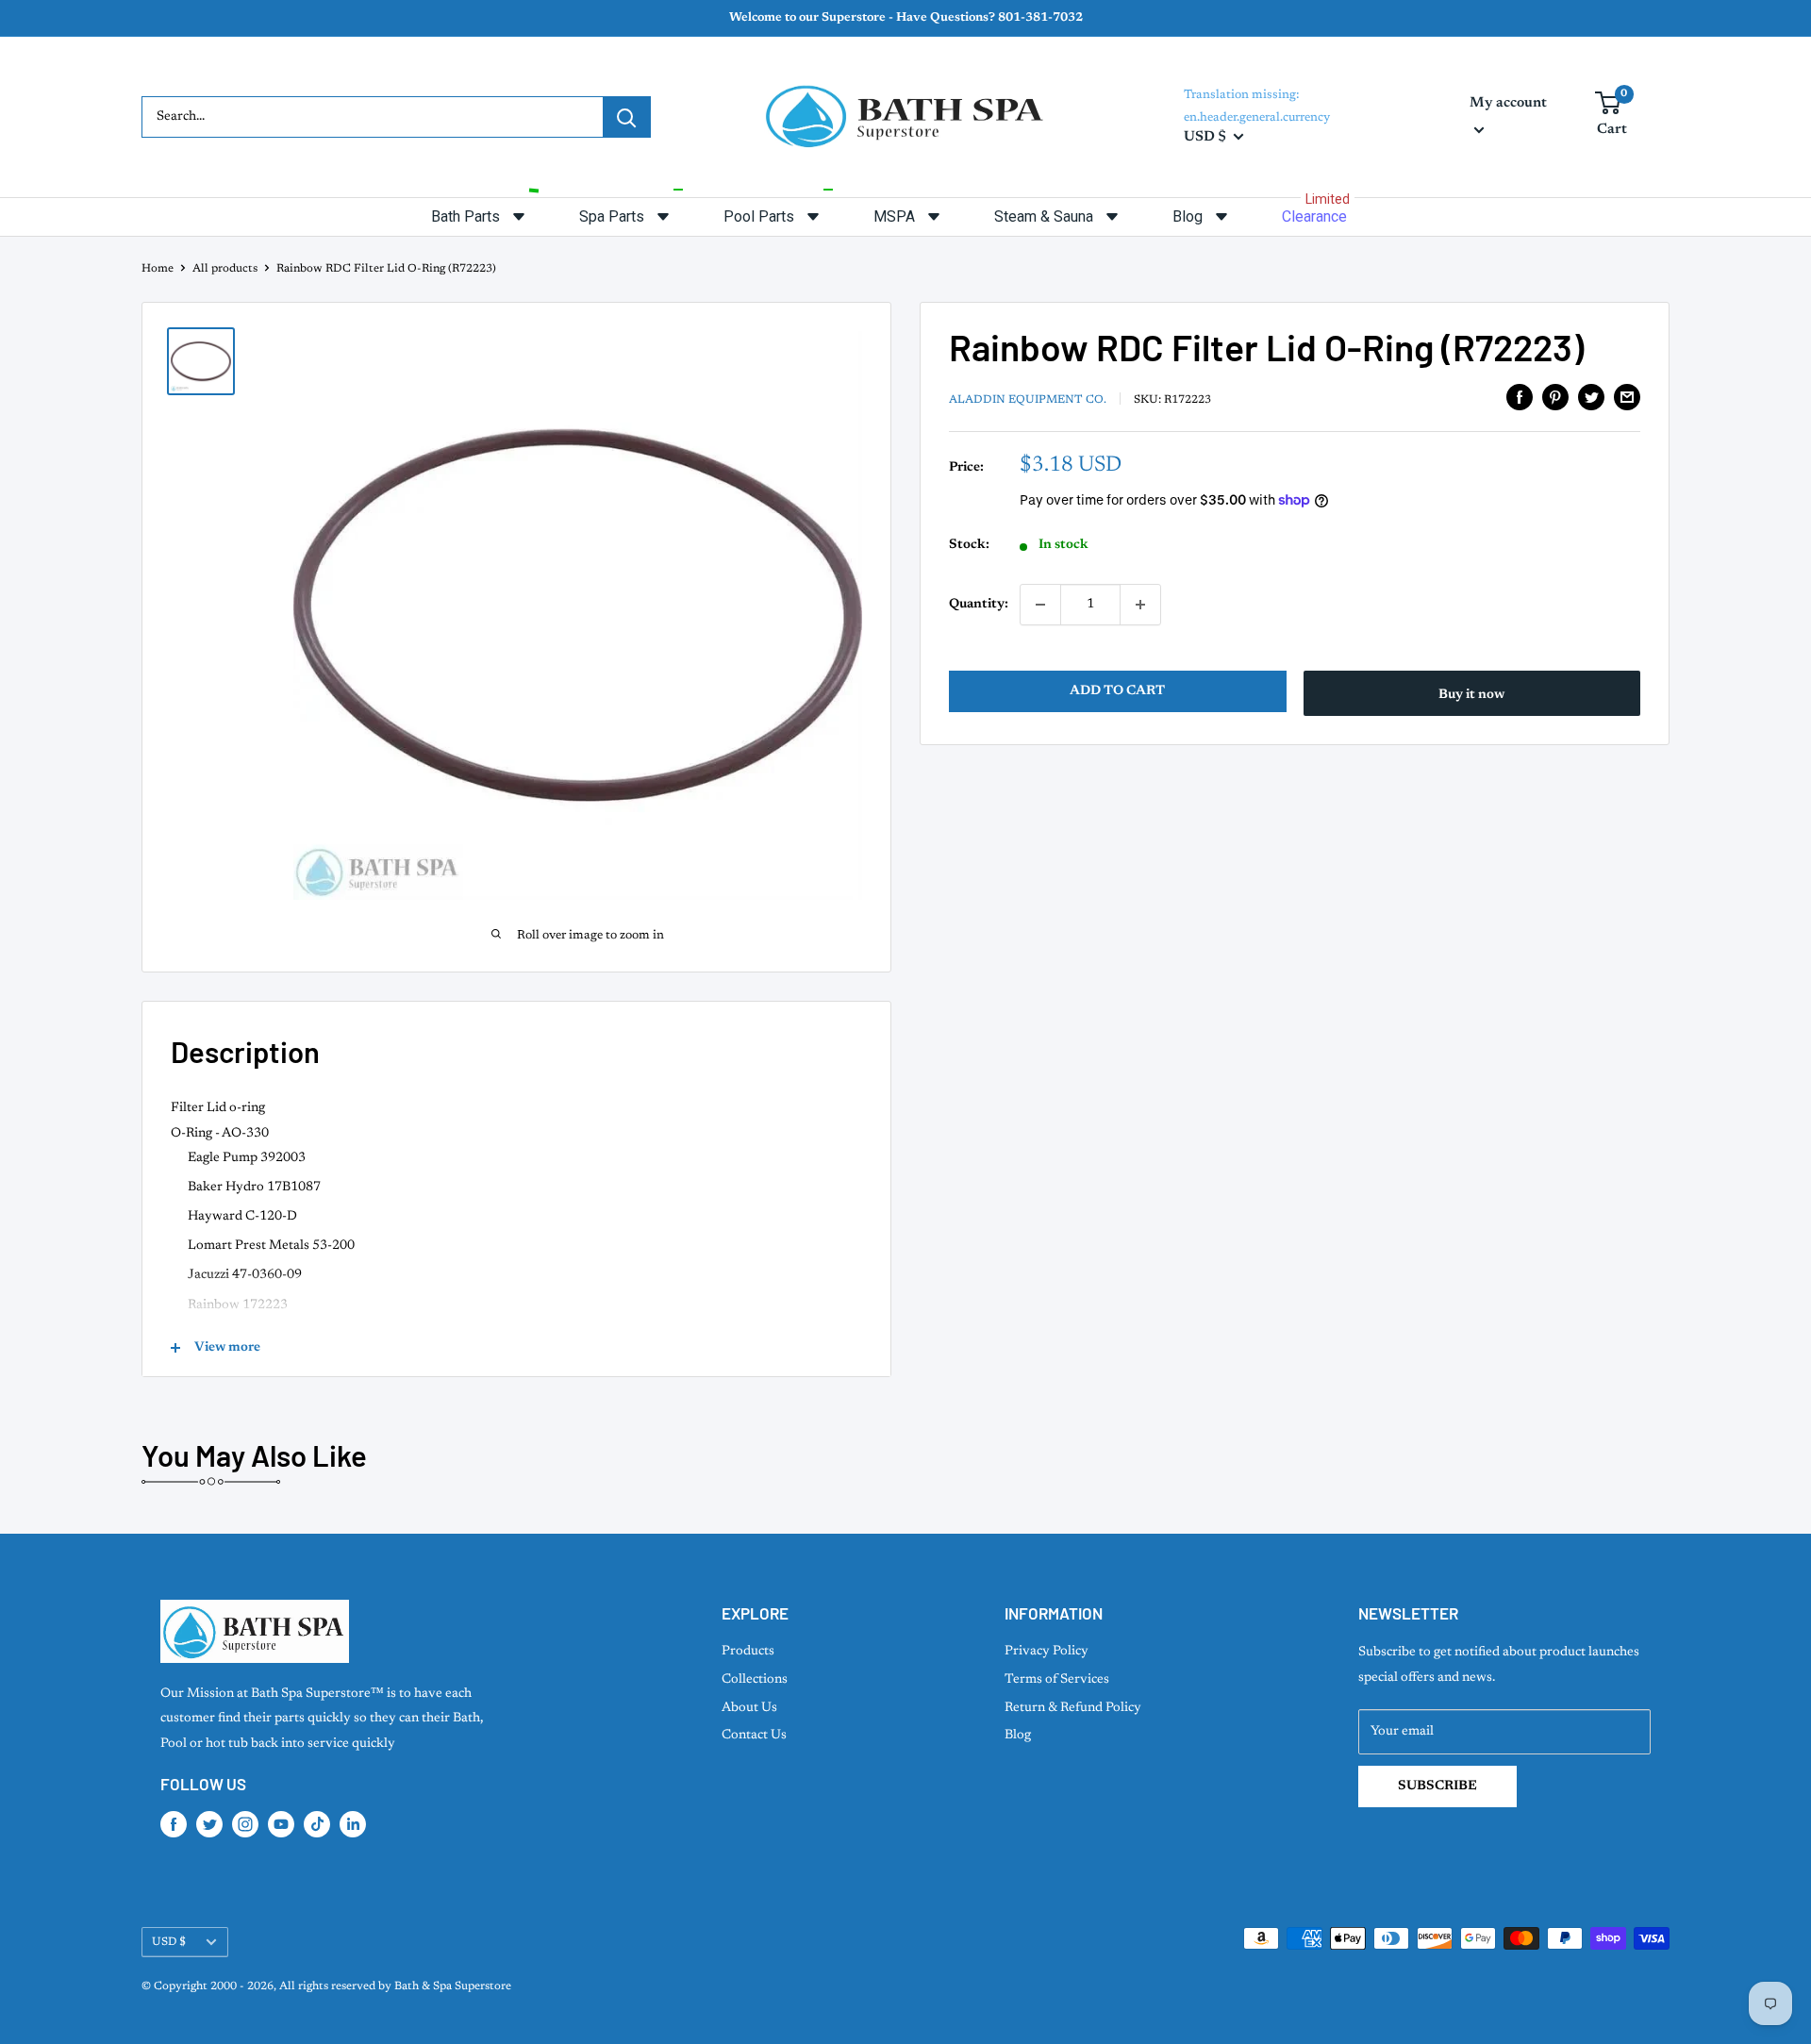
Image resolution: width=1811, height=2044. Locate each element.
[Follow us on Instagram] (245, 1824)
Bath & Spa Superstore (453, 1986)
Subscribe (1437, 1786)
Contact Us (754, 1736)
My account (1508, 103)
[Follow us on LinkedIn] (353, 1824)
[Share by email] (1627, 397)
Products (748, 1652)
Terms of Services (1057, 1680)
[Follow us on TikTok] (317, 1824)
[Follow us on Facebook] (174, 1824)
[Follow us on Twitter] (209, 1824)
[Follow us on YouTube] (281, 1824)
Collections (755, 1680)
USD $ (169, 1942)
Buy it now (1471, 695)
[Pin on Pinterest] (1555, 397)
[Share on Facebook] (1520, 397)
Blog (1018, 1736)
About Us (749, 1708)
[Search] (626, 117)
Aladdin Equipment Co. (1028, 400)
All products (225, 269)
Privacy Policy (1047, 1652)
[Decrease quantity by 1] (1040, 605)
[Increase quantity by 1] (1140, 605)
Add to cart (1117, 691)
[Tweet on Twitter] (1591, 397)
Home (158, 269)
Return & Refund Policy (1073, 1708)
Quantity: (979, 605)
